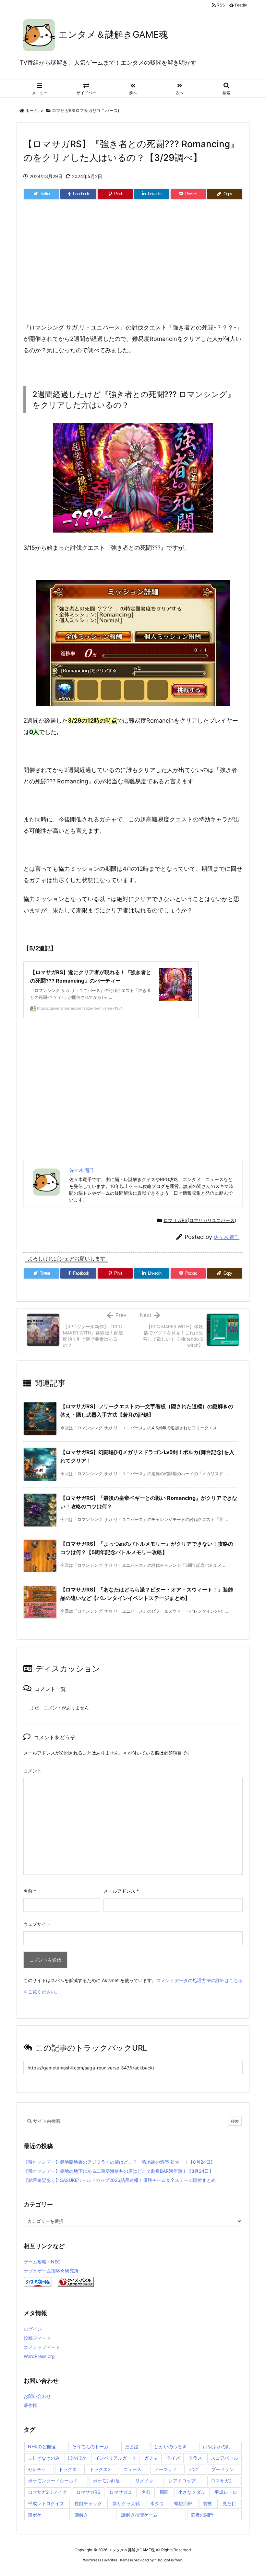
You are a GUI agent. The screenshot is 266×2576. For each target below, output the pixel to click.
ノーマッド (165, 2469)
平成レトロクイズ (46, 2503)
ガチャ (151, 2458)
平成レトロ (226, 2492)
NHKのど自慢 (42, 2447)
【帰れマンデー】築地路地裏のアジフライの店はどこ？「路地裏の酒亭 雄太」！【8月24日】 (119, 2162)
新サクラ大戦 (126, 2503)
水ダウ (157, 2503)
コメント (32, 1771)
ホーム (32, 110)
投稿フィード (37, 2338)
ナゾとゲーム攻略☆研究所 (51, 2271)
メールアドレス (121, 1891)
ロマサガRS (88, 2492)
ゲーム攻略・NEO (42, 2262)
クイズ (173, 2458)
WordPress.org (39, 2356)
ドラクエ (68, 2469)
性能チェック (88, 2503)
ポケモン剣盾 (106, 2481)
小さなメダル (192, 2492)
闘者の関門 (202, 2515)
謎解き (81, 2515)
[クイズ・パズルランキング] (76, 2281)
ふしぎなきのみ (44, 2458)
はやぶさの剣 (217, 2447)
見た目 (229, 2503)
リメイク (144, 2481)
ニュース (132, 2469)
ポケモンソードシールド (53, 2481)
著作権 (30, 2405)
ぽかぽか (77, 2458)
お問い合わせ (37, 2396)
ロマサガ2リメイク (47, 2492)
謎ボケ (35, 2515)
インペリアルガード (115, 2458)
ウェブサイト (37, 1924)
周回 (164, 2492)
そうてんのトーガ (90, 2447)
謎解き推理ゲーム (139, 2515)
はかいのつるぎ (171, 2447)
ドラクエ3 (100, 2469)
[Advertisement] (133, 269)
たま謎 (132, 2447)
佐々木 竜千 (227, 1237)
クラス (195, 2458)
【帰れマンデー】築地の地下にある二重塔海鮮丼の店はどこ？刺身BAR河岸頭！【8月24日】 (119, 2171)
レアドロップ (182, 2481)
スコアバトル (224, 2458)
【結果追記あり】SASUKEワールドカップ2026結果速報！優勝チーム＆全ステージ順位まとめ (120, 2180)
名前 (30, 1891)
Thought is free (168, 2560)
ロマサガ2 (221, 2481)
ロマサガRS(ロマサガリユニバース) (86, 110)
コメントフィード (42, 2347)
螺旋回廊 (183, 2503)
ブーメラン (223, 2469)
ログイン (33, 2329)
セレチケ (37, 2469)
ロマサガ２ (121, 2492)
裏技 (207, 2503)
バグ (194, 2469)
